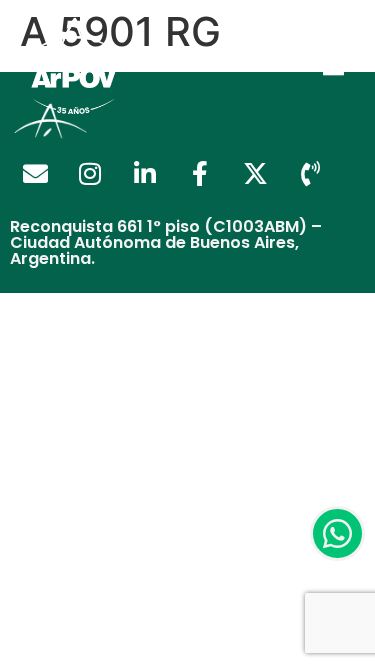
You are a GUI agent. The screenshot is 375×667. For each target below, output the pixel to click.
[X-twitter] (255, 174)
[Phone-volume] (310, 174)
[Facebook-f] (200, 174)
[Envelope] (35, 174)
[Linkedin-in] (145, 174)
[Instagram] (90, 174)
